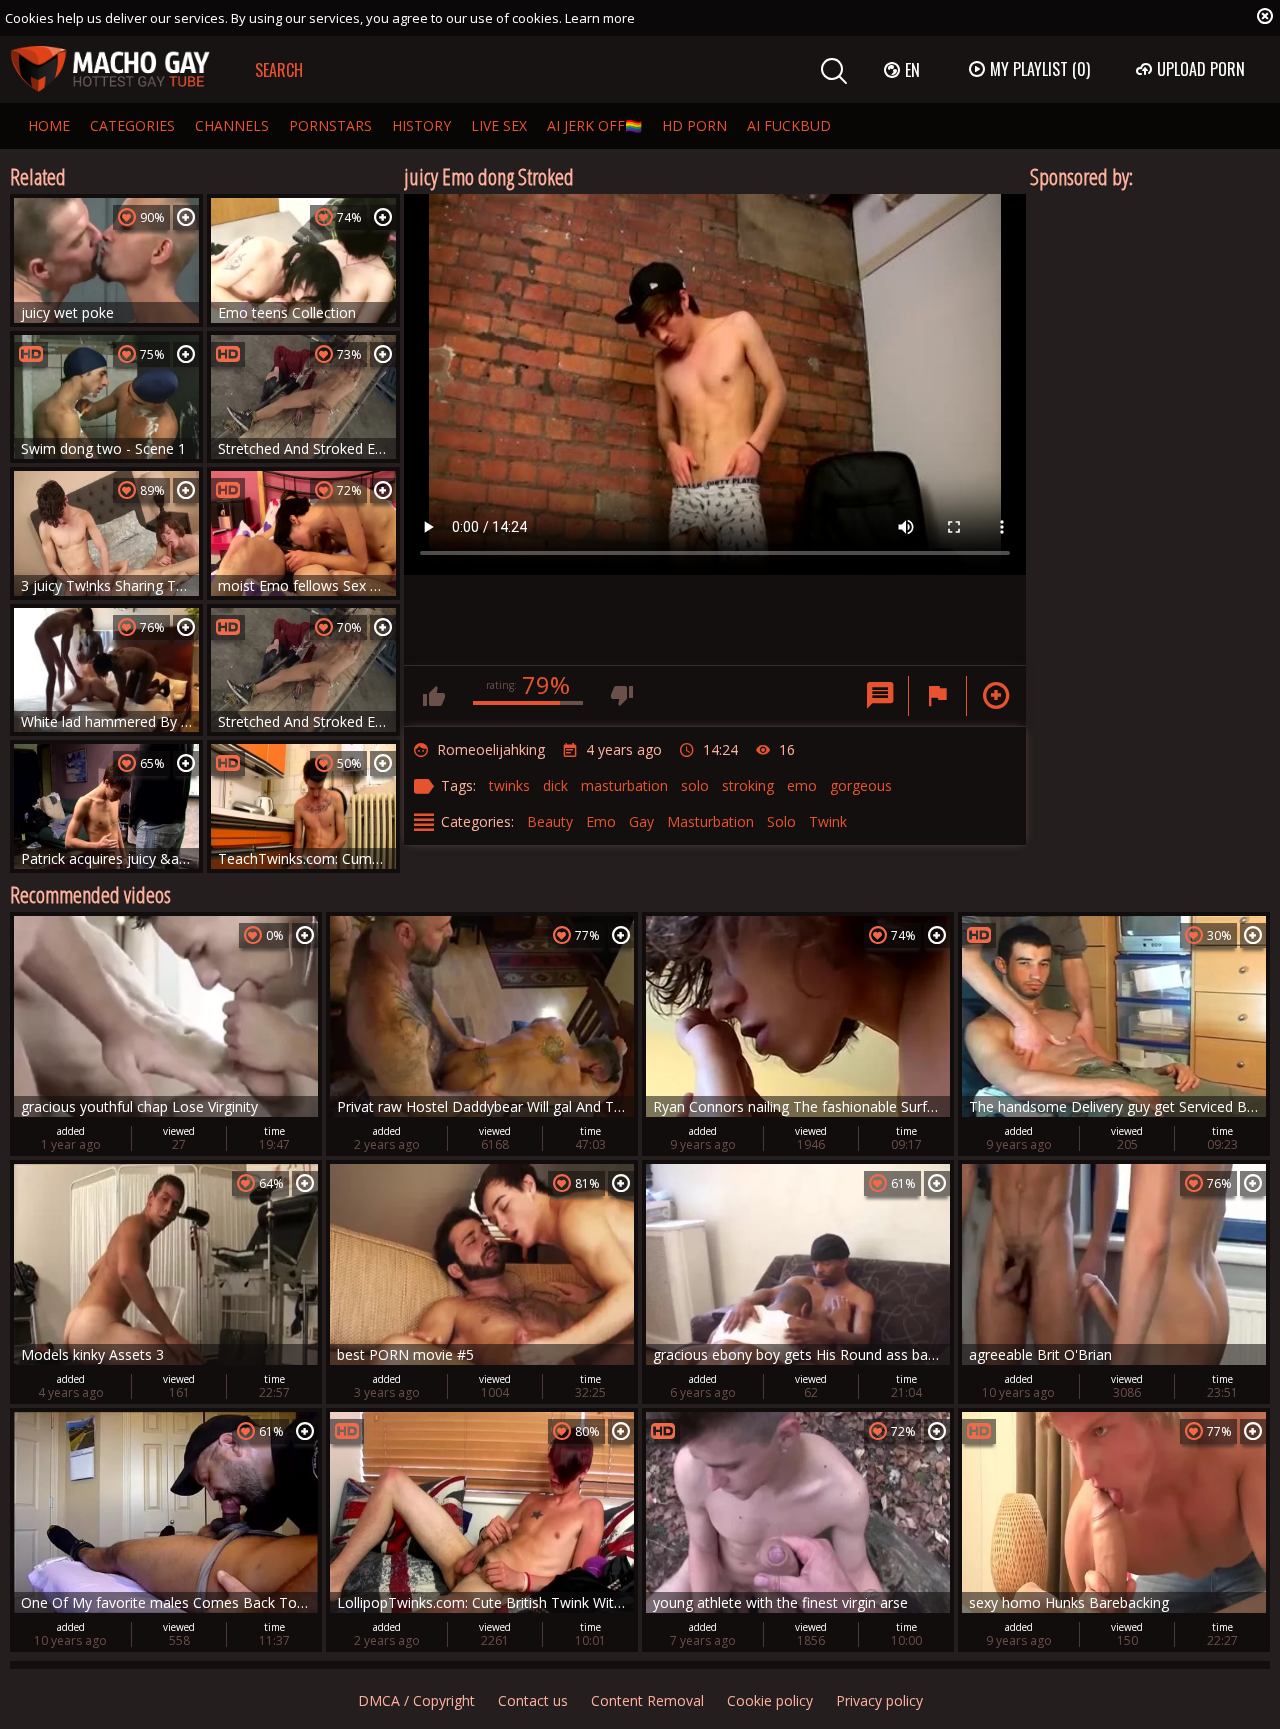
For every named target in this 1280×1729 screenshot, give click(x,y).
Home (49, 125)
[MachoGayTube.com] (110, 69)
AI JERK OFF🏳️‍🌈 (594, 125)
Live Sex (499, 125)
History (421, 125)
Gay (641, 821)
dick (555, 785)
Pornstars (330, 125)
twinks (509, 785)
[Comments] (880, 696)
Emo (601, 821)
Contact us (533, 1700)
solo (695, 785)
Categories (132, 125)
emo (802, 785)
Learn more (600, 18)
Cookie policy (770, 1700)
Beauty (550, 821)
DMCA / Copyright (416, 1700)
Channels (232, 125)
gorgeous (861, 785)
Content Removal (647, 1700)
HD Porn (694, 125)
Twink (828, 821)
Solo (781, 821)
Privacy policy (879, 1700)
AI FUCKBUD (789, 125)
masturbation (624, 785)
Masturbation (710, 821)
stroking (748, 785)
